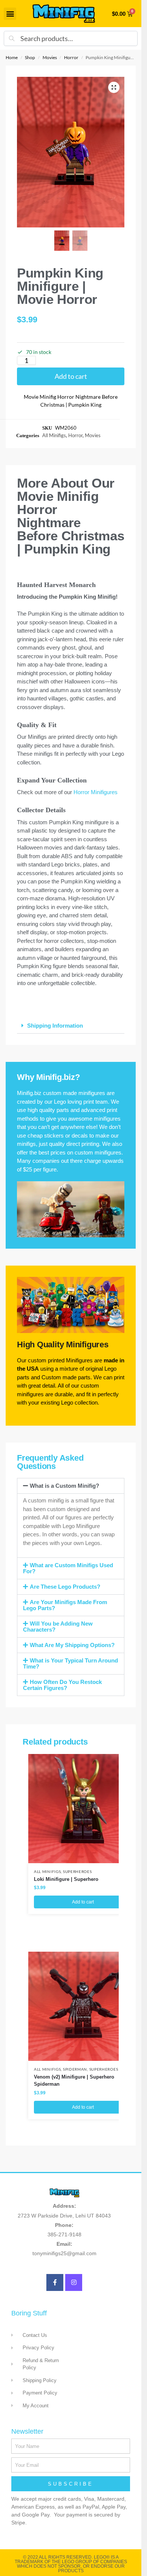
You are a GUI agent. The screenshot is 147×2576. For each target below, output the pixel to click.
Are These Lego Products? (65, 1587)
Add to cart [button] (83, 1902)
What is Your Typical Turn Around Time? (70, 1663)
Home (12, 57)
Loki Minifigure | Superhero (66, 1879)
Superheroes (77, 1871)
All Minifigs (54, 435)
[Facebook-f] (55, 2282)
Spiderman (75, 2069)
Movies (50, 57)
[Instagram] (74, 2282)
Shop (30, 57)
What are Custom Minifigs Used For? (68, 1568)
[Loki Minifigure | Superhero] (83, 1809)
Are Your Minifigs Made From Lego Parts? (65, 1605)
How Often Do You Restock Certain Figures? (62, 1685)
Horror (71, 57)
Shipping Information (55, 1026)
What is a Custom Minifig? (64, 1486)
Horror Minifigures (96, 792)
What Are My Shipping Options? (72, 1645)
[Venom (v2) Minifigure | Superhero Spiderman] (83, 2006)
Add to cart (71, 376)
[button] (10, 14)
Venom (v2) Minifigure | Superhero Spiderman (74, 2081)
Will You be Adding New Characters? (58, 1627)
